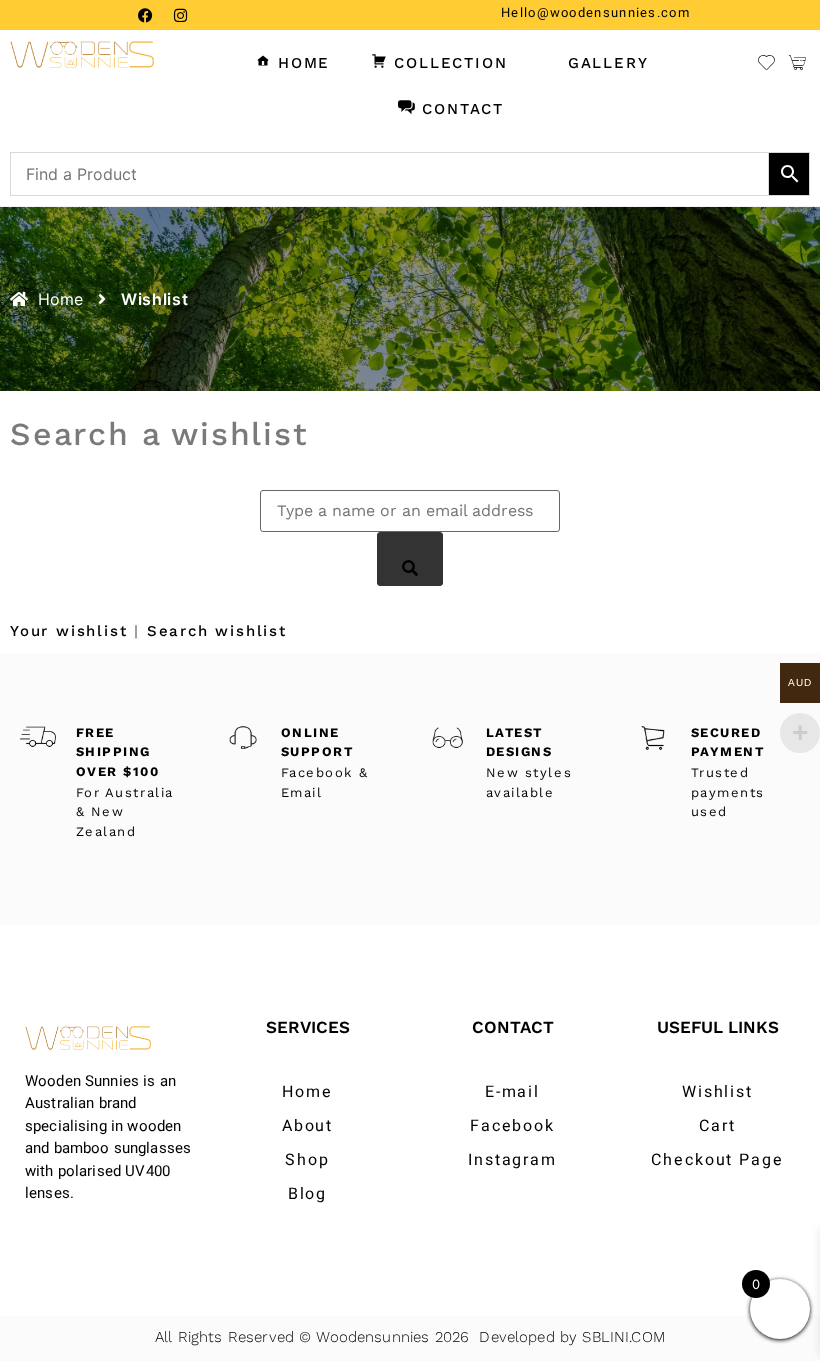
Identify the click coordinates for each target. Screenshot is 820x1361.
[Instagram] (180, 15)
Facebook (512, 1126)
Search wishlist (217, 631)
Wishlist (717, 1092)
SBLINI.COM (623, 1337)
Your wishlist (68, 631)
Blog (308, 1194)
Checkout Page (717, 1160)
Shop (307, 1160)
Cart (717, 1126)
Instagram (512, 1160)
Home (307, 1092)
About (308, 1126)
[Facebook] (145, 15)
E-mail (513, 1092)
